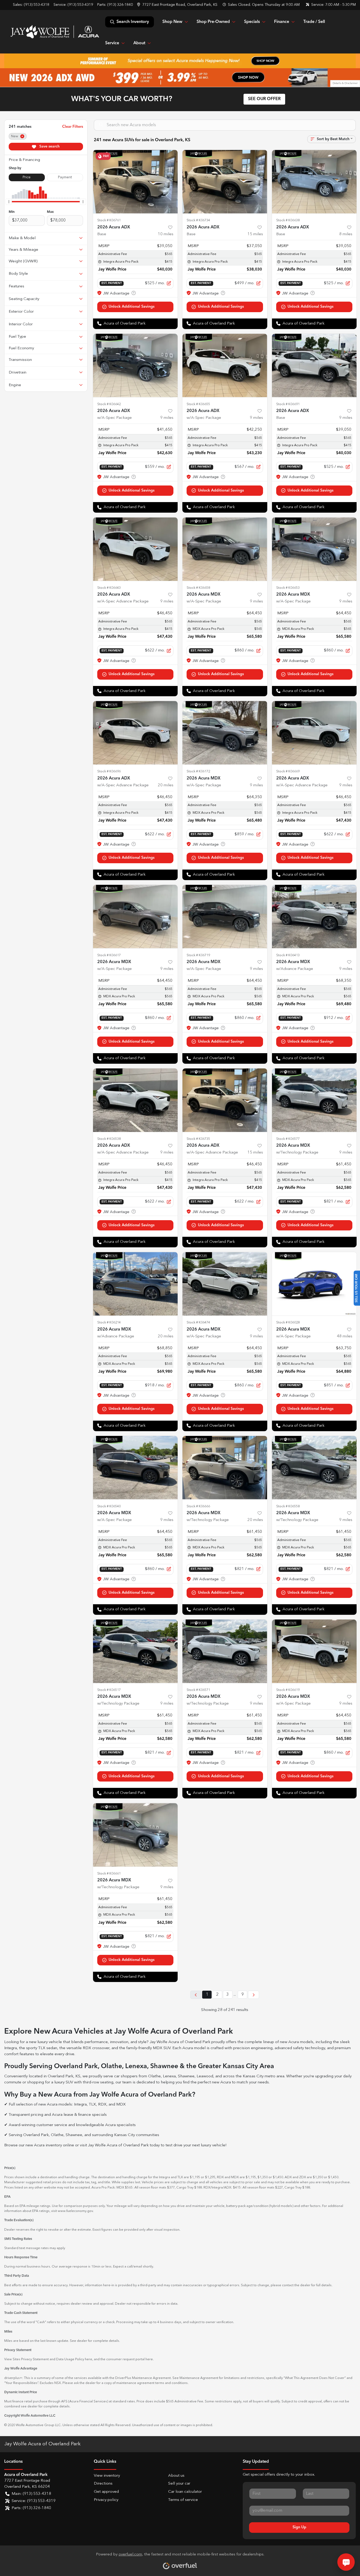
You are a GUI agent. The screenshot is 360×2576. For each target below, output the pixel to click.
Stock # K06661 (109, 1874)
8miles (346, 234)
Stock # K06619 (288, 1690)
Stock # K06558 (288, 1506)
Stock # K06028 (288, 1323)
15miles (255, 234)
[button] (178, 5)
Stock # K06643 (109, 588)
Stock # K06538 (109, 1139)
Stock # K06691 (288, 404)
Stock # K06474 (198, 1323)
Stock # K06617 (109, 955)
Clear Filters (73, 127)
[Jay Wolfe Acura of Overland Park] (55, 32)
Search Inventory (133, 22)
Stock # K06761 (109, 220)
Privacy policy (106, 2500)
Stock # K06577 (288, 1139)
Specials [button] (252, 22)
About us (176, 2476)
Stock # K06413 (288, 955)
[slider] (9, 202)
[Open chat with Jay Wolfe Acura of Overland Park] (346, 2562)
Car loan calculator (185, 2492)
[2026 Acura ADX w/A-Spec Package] (135, 365)
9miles (167, 418)
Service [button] (112, 43)
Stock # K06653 (288, 588)
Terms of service (183, 2500)
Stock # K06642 (109, 404)
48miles (345, 1336)
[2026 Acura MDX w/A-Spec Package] (225, 549)
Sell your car (179, 2484)
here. (150, 2359)
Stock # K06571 (198, 1690)
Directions (103, 2484)
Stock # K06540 (109, 1506)
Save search (49, 146)
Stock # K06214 (109, 1323)
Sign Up (299, 2527)
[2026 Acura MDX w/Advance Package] (314, 917)
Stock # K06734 (198, 220)
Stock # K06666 (198, 1506)
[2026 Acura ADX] (135, 182)
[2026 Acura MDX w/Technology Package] (314, 1100)
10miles (166, 234)
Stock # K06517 (109, 1690)
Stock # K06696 (109, 771)
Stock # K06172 (198, 771)
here (89, 2359)
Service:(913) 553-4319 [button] (34, 2501)
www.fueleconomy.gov (75, 2211)
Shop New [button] (172, 22)
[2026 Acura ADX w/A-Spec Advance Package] (135, 549)
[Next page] (254, 1995)
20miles (166, 785)
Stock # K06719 (198, 955)
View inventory (107, 2476)
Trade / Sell (314, 22)
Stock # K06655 (198, 404)
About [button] (139, 43)
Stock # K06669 (288, 771)
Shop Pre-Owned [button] (213, 22)
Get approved (106, 2492)
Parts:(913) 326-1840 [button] (31, 2508)
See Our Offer (264, 99)
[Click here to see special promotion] (180, 61)
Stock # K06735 (198, 1139)
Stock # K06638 (288, 220)
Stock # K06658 (198, 588)
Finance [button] (282, 22)
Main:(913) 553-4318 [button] (31, 2494)
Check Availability (135, 307)
